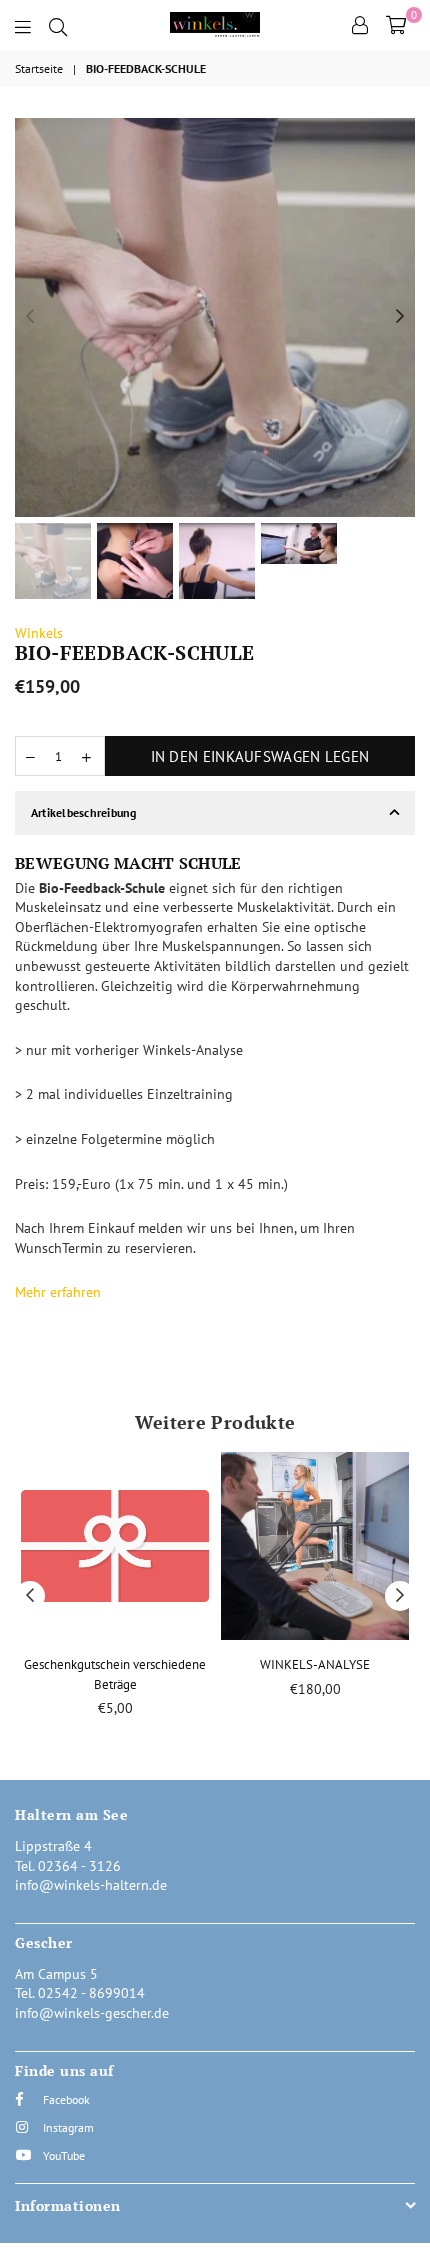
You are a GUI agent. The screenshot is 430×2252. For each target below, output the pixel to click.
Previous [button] (30, 317)
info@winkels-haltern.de (91, 1885)
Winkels (39, 633)
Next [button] (400, 317)
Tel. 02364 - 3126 (68, 1866)
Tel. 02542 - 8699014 (80, 1993)
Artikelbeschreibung (84, 812)
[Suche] (58, 25)
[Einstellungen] (360, 25)
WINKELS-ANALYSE (315, 1664)
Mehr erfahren (58, 1292)
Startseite (39, 68)
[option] (215, 317)
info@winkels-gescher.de (92, 2013)
